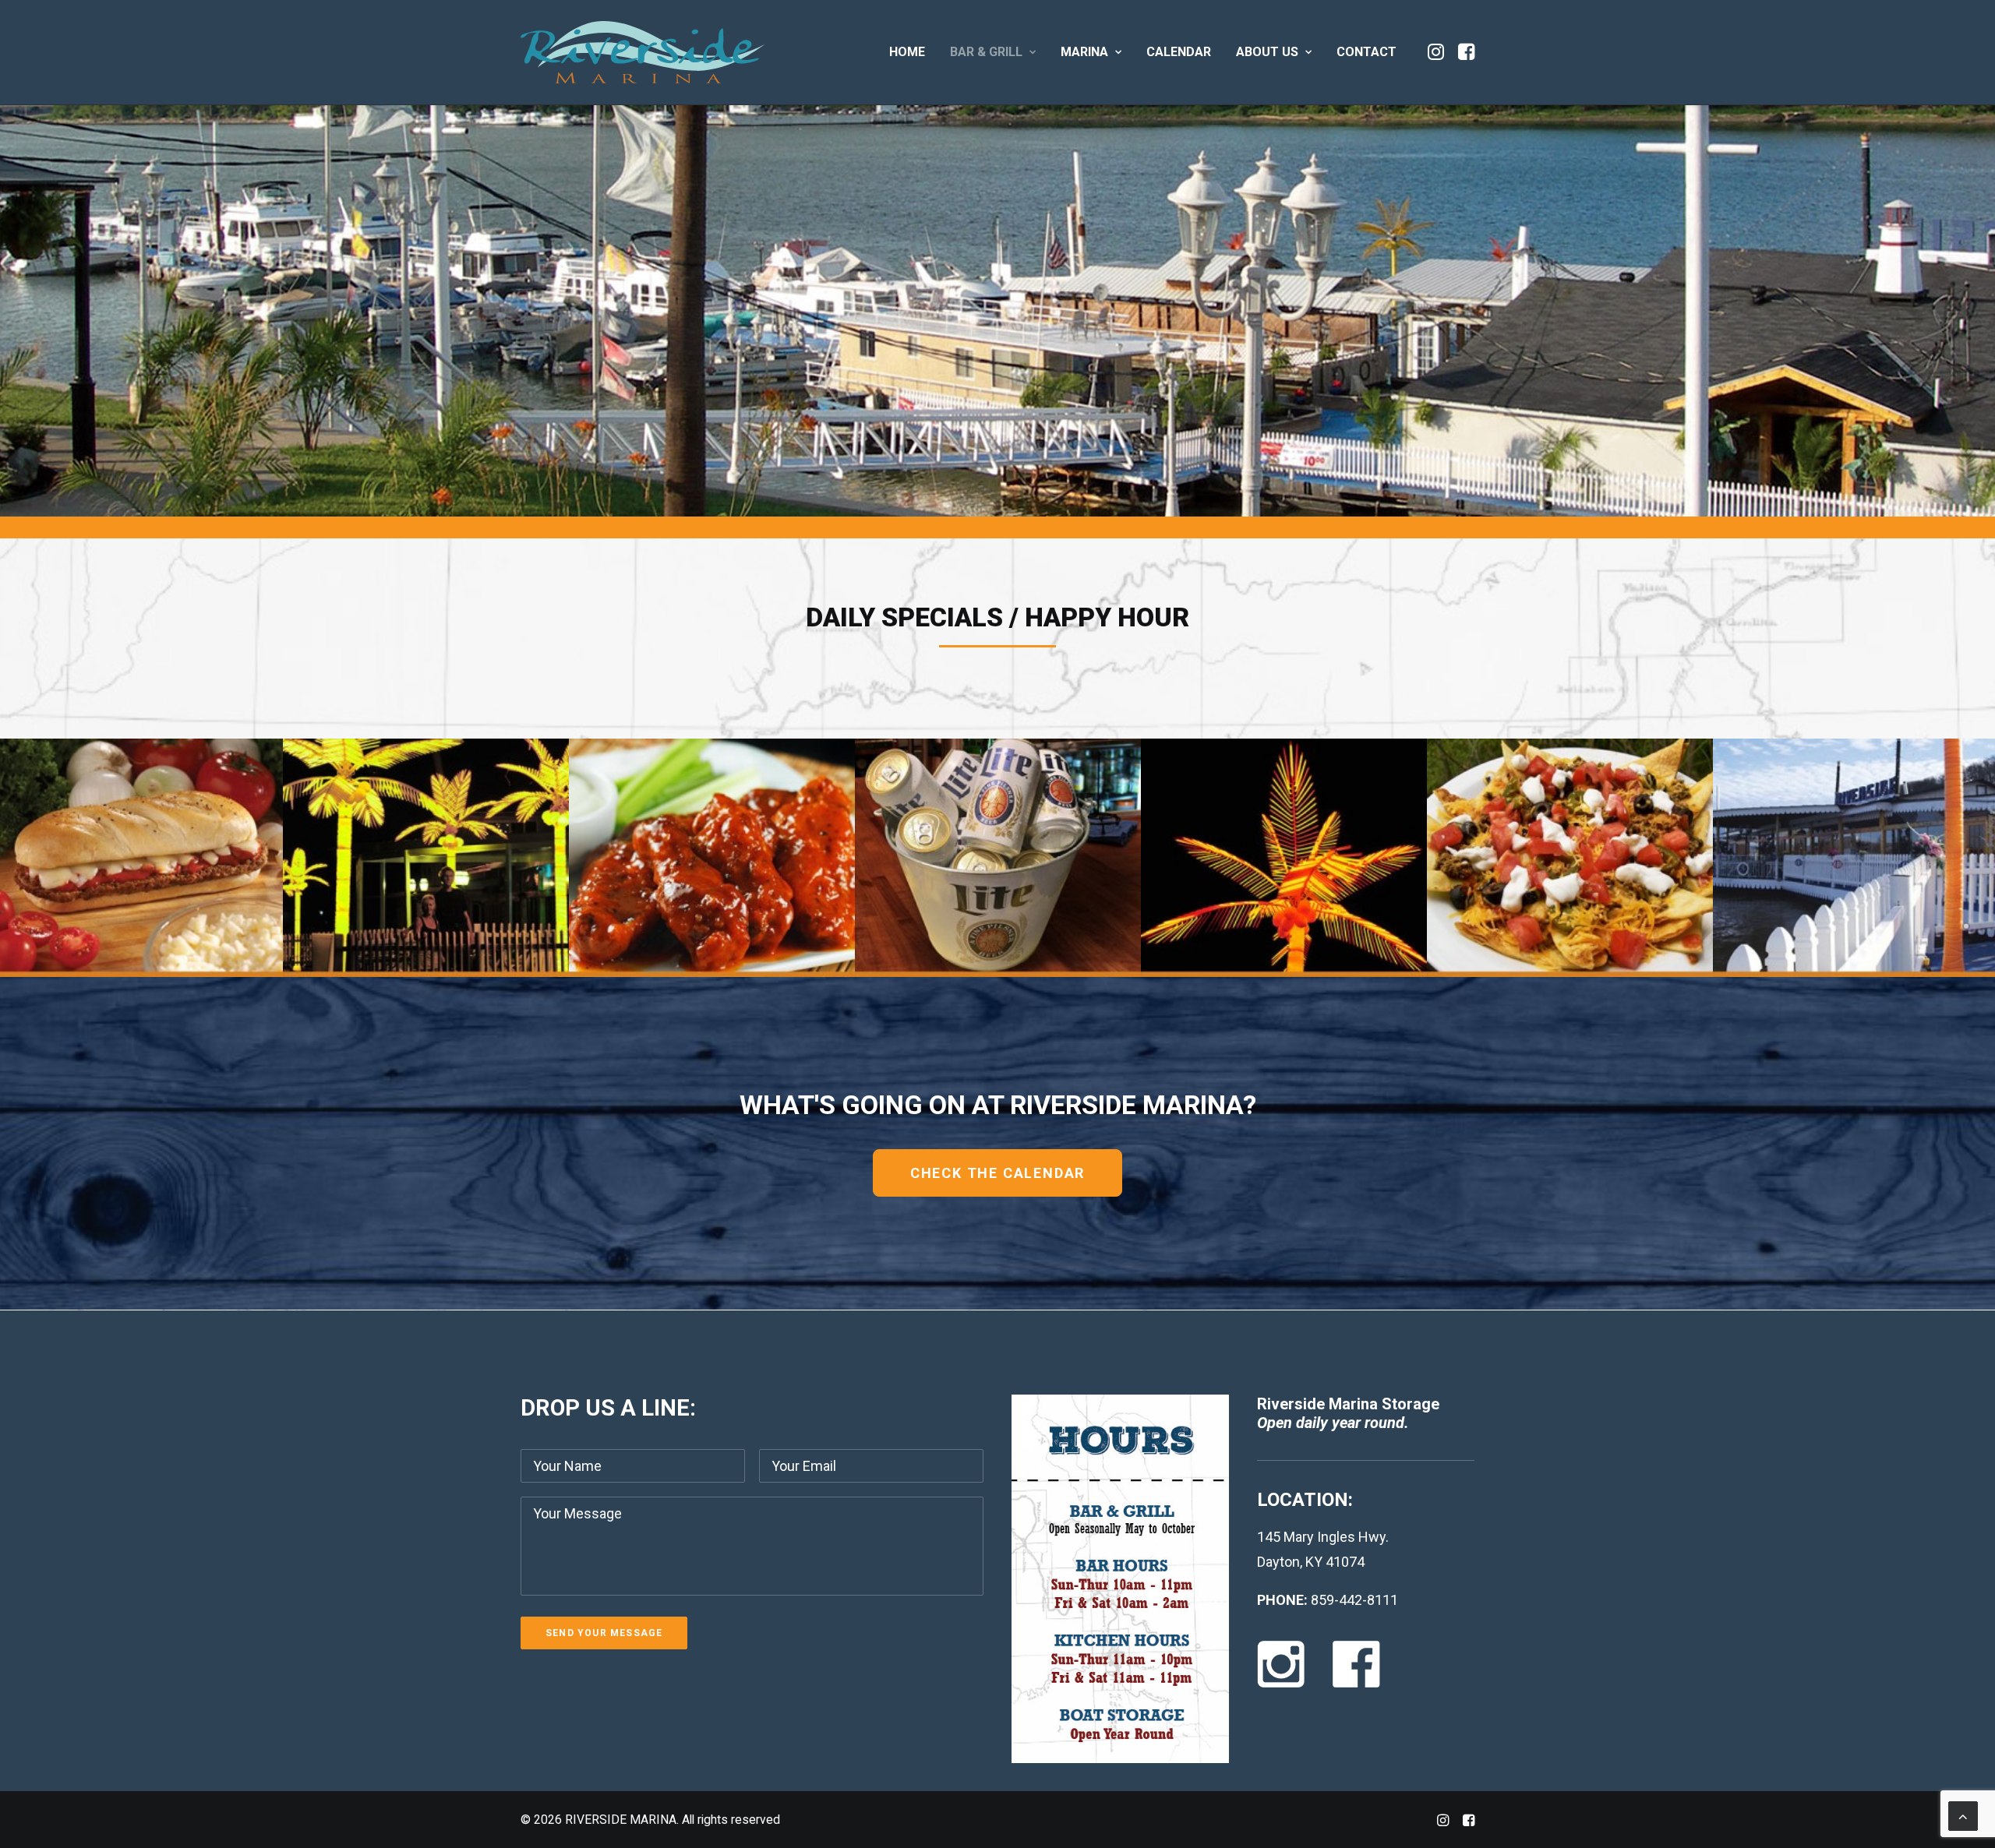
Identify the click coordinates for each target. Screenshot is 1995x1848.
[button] (1437, 52)
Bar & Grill (986, 52)
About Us (1267, 52)
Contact (1366, 52)
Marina (1084, 52)
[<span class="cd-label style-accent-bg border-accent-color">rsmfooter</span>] (1966, 923)
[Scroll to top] (1963, 1815)
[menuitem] (907, 52)
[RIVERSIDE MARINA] (643, 52)
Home (907, 52)
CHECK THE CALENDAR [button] (997, 1173)
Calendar (1179, 52)
